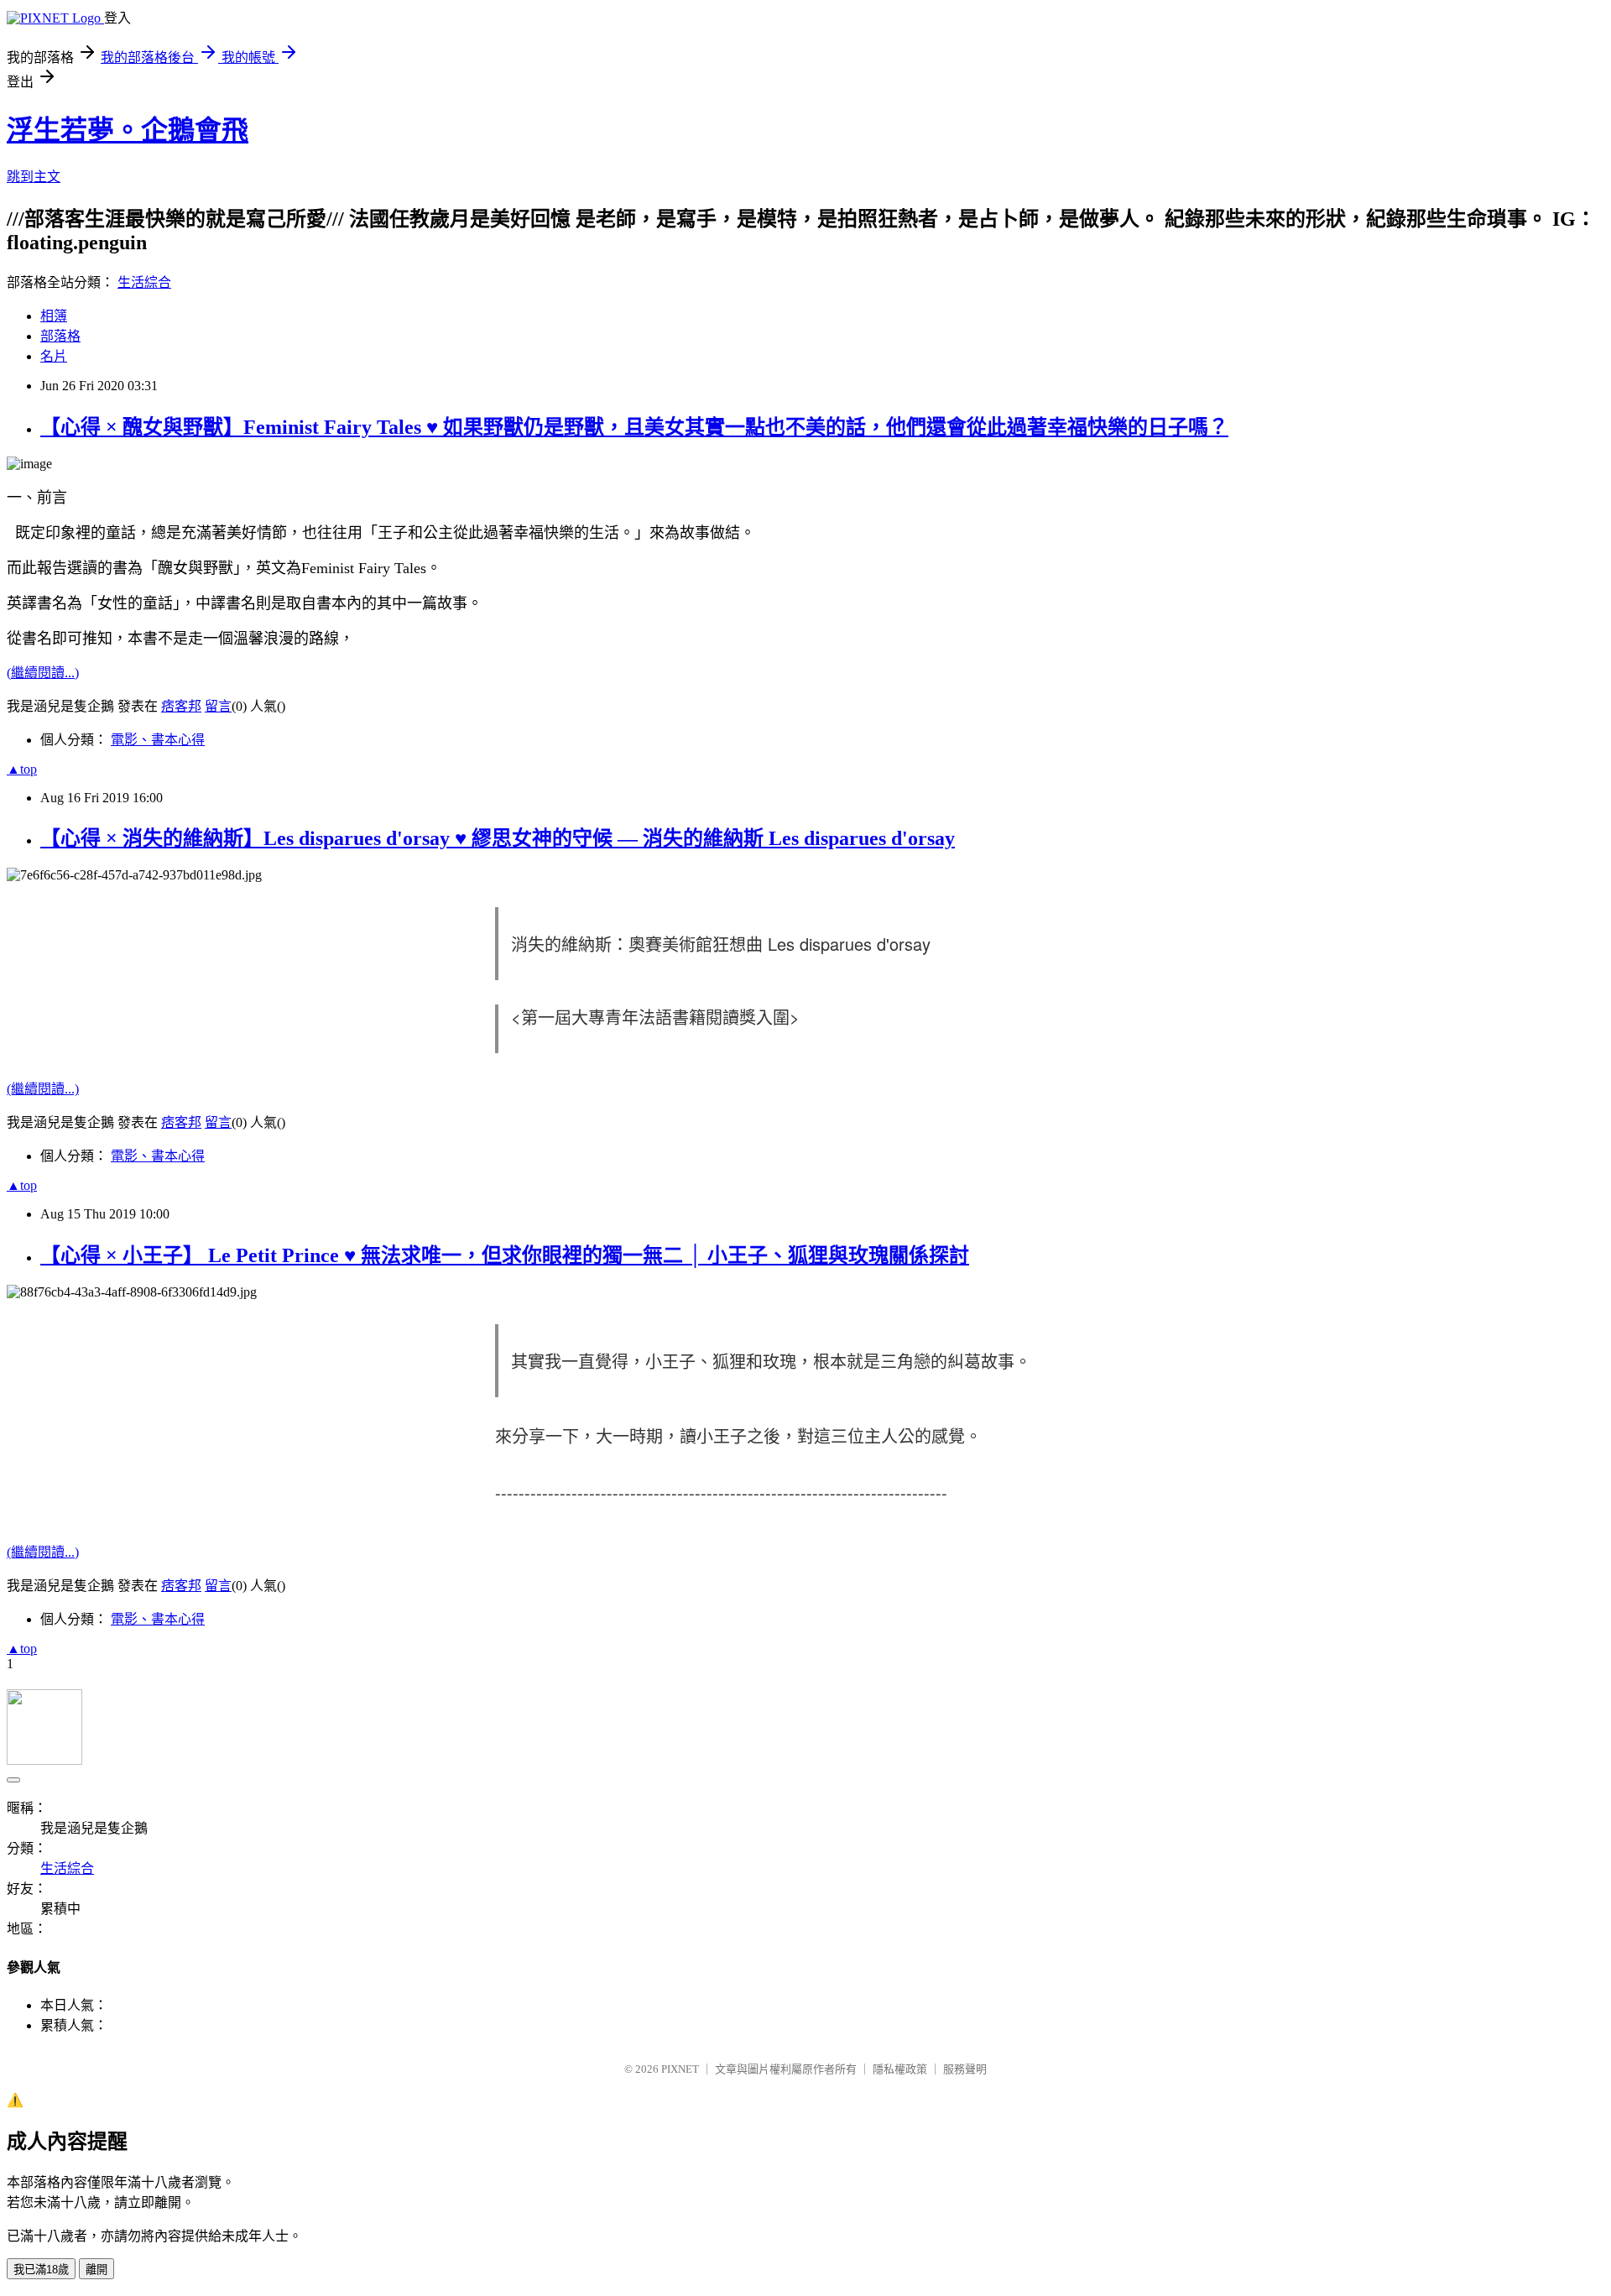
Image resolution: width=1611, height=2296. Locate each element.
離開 (96, 2270)
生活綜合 (144, 282)
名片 (54, 356)
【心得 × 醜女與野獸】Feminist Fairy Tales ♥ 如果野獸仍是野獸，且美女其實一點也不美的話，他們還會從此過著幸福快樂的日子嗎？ (634, 427)
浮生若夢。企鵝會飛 (128, 130)
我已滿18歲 (41, 2270)
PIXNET (680, 2069)
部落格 (60, 336)
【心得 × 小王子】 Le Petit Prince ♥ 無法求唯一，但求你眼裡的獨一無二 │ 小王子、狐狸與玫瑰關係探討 (505, 1255)
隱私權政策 (900, 2069)
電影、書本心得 (158, 740)
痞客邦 (181, 706)
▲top (22, 769)
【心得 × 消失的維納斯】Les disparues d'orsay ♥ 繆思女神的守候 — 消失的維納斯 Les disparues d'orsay (498, 838)
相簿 (54, 316)
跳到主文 (34, 177)
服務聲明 (965, 2069)
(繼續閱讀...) (43, 673)
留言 (218, 706)
